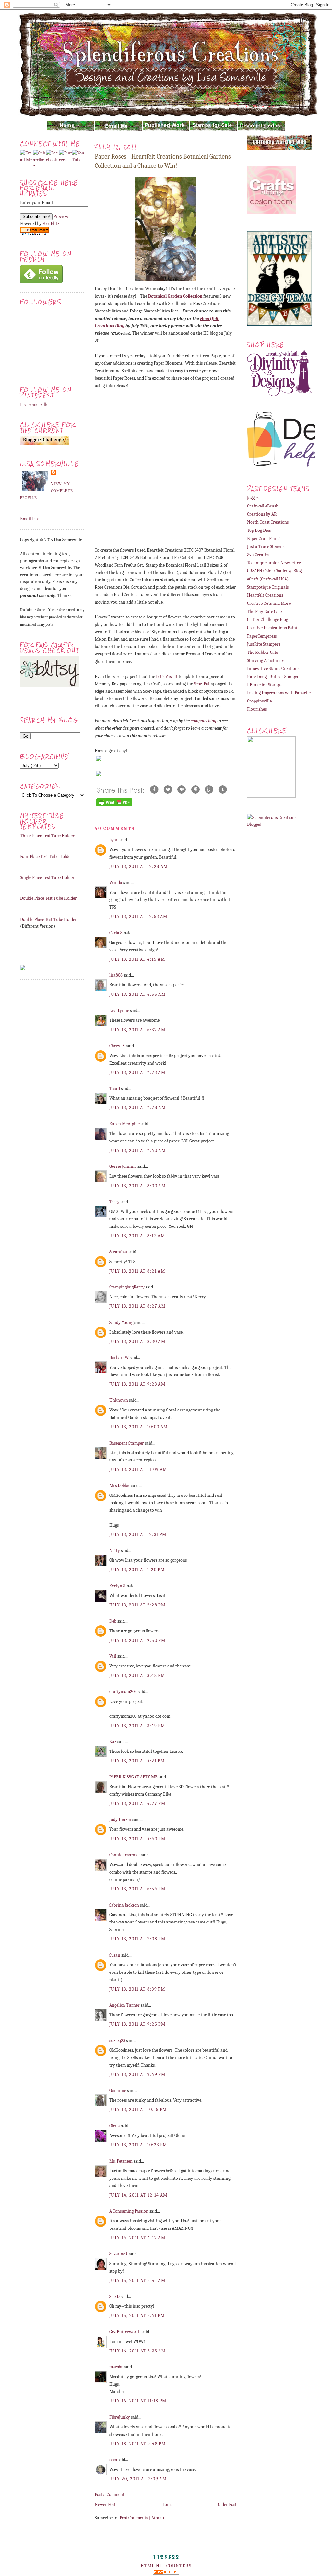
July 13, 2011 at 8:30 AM (137, 1342)
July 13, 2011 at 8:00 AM (137, 1186)
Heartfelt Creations (265, 595)
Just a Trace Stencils (266, 547)
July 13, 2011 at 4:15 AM (137, 959)
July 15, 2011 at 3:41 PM (137, 2316)
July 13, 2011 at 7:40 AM (137, 1150)
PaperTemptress (262, 636)
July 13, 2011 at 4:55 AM (137, 994)
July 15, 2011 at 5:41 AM (137, 2281)
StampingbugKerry (127, 1287)
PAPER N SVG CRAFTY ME (134, 1777)
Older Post (227, 2504)
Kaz (113, 1742)
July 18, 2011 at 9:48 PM (137, 2444)
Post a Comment (110, 2494)
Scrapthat (119, 1252)
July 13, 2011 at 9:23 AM (137, 1384)
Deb (113, 1621)
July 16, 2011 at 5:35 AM (137, 2351)
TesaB (115, 1088)
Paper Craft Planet (264, 538)
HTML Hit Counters (166, 2566)
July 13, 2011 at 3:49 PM (137, 1726)
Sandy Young (122, 1322)
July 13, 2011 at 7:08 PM (137, 1939)
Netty (115, 1550)
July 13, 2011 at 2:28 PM (137, 1605)
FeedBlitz (51, 223)
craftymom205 (124, 1692)
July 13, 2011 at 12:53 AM (138, 916)
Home (167, 2504)
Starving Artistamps (266, 660)
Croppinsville (259, 701)
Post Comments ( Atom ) (142, 2518)
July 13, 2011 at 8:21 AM (137, 1271)
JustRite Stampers (264, 644)
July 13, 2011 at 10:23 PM (138, 2145)
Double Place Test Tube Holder (48, 898)
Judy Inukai (121, 1819)
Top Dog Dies (259, 530)
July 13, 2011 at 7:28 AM (137, 1108)
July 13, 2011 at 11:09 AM (138, 1469)
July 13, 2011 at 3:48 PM (137, 1675)
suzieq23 (118, 2040)
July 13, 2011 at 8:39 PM (137, 1989)
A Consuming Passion (129, 2211)
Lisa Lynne (120, 1011)
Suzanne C (119, 2254)
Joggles (253, 498)
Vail (113, 1656)
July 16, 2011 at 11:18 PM (138, 2401)
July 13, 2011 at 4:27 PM (137, 1804)
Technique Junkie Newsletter (274, 563)
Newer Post (105, 2504)
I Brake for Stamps (264, 685)
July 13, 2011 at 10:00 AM (139, 1427)
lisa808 (116, 975)
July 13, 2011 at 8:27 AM (137, 1306)
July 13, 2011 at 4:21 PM (137, 1761)
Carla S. (117, 933)
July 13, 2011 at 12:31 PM (138, 1535)
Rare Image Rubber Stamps (272, 677)
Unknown (119, 1400)
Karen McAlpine (125, 1124)
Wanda (116, 882)
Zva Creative (259, 555)
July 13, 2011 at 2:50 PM (137, 1640)
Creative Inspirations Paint (272, 628)
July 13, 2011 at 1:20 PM (137, 1570)
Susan (115, 1955)
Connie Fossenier (125, 1855)
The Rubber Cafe (262, 652)
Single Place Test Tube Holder (47, 878)
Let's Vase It (167, 676)
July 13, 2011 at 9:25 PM (137, 2024)
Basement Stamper (127, 1443)
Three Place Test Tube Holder (47, 836)
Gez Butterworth (125, 2332)
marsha (117, 2367)
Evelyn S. (118, 1586)
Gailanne (118, 2090)
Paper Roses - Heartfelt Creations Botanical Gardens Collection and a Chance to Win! (163, 161)
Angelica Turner (125, 2005)
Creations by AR (262, 514)
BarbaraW (119, 1357)
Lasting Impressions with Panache (279, 693)
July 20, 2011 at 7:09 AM (138, 2479)
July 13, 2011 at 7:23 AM (137, 1073)
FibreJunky (120, 2417)
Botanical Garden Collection (175, 296)
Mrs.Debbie (120, 1486)
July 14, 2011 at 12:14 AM (138, 2195)
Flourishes (257, 709)
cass (113, 2460)
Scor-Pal (202, 684)
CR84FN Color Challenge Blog (274, 571)
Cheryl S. (118, 1046)
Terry (115, 1202)
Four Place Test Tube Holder (46, 856)
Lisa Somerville (34, 404)
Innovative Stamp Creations (273, 669)
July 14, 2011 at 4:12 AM (137, 2238)
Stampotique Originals (268, 587)
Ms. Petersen (121, 2161)
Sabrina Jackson (125, 1905)
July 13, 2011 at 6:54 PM (137, 1889)
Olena (115, 2126)
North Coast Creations (268, 522)
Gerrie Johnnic (123, 1166)
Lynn (114, 840)
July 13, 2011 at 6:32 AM (137, 1030)
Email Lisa (30, 519)
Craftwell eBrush (263, 506)
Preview (61, 217)
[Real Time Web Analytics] (166, 2573)
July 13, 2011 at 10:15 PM (138, 2110)
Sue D (115, 2296)
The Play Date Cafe (264, 611)
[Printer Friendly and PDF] (114, 806)
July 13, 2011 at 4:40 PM (137, 1839)
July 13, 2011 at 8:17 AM (137, 1236)
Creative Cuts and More (269, 603)
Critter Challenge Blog (267, 620)
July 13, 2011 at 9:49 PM (137, 2075)
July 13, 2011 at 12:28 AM (139, 867)
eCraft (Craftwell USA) (268, 579)
